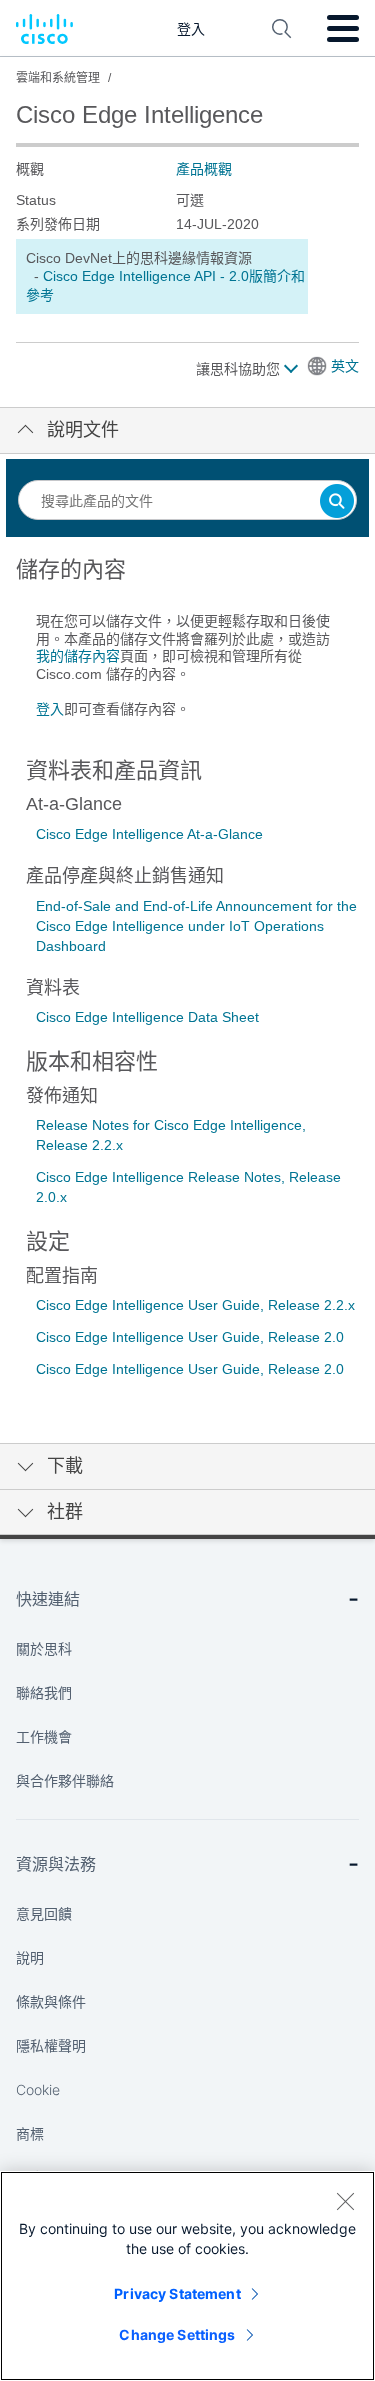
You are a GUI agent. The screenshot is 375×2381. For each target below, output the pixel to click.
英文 (345, 366)
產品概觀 (204, 169)
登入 (50, 709)
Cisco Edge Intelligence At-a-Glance (149, 834)
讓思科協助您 (240, 369)
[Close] (345, 2201)
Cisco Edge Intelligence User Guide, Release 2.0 (190, 1337)
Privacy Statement (177, 2293)
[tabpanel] (187, 647)
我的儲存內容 (78, 656)
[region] (187, 2276)
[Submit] (337, 502)
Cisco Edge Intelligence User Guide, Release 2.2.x (195, 1305)
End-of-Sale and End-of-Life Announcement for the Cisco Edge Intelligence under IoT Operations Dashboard (196, 926)
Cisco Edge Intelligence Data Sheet (147, 1017)
